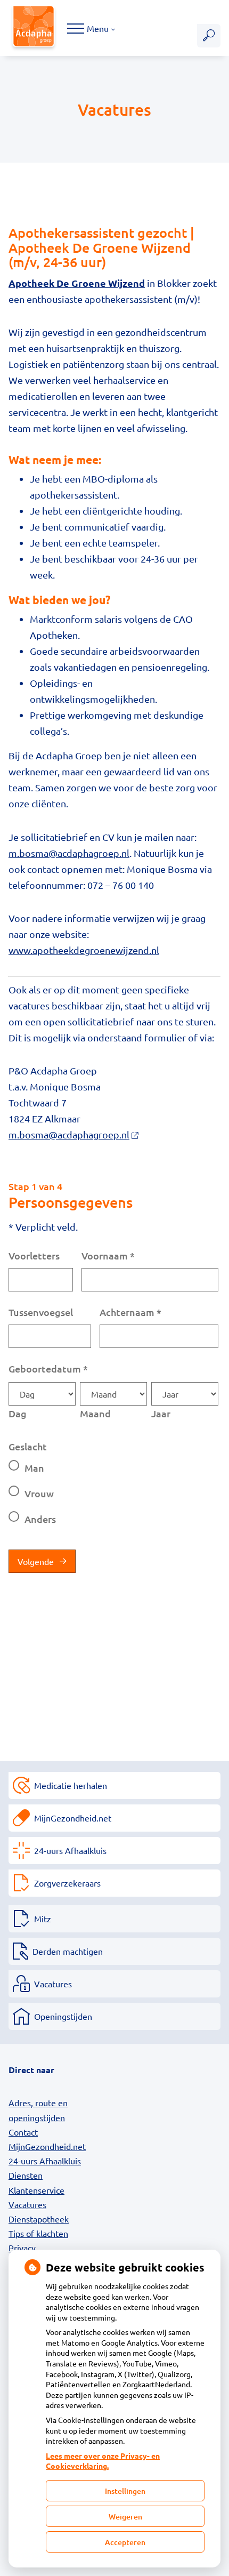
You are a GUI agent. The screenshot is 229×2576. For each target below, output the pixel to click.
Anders (40, 1519)
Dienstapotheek (39, 2219)
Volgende (36, 1561)
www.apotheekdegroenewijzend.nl (84, 950)
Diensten (26, 2175)
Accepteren (125, 2542)
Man (34, 1468)
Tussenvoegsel (41, 1312)
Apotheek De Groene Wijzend (77, 283)
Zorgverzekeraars (67, 1883)
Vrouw (39, 1493)
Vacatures (53, 1984)
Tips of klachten (38, 2233)
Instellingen (125, 2491)
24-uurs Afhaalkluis (70, 1850)
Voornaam (108, 1255)
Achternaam (130, 1312)
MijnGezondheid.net (73, 1818)
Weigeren (125, 2517)
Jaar (161, 1413)
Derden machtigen (68, 1951)
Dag (18, 1413)
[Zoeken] (209, 36)
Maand (95, 1413)
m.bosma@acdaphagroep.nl (69, 853)
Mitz (43, 1919)
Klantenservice (36, 2190)
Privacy (22, 2248)
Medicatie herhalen (71, 1785)
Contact (23, 2132)
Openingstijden (63, 2016)
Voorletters (34, 1255)
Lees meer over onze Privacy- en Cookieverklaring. (103, 2461)
